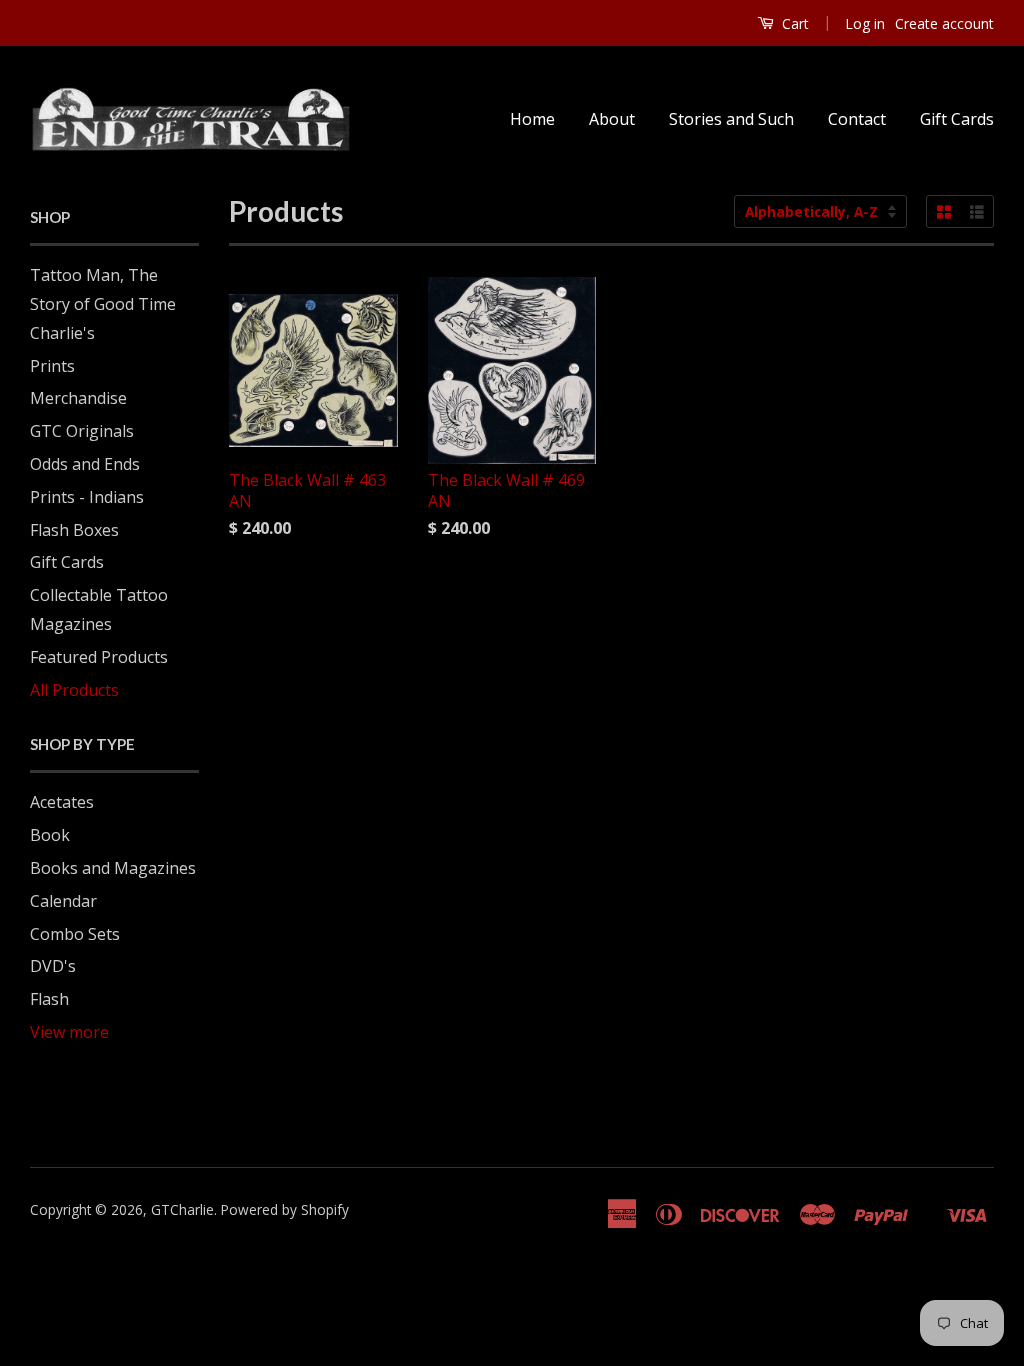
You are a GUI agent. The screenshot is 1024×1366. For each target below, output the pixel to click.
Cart (793, 23)
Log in (865, 23)
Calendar (63, 901)
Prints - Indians (87, 497)
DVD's (53, 966)
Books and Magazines (113, 868)
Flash (49, 999)
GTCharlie (182, 1209)
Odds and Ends (85, 464)
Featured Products (99, 657)
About (612, 119)
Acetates (62, 802)
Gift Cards (957, 119)
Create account (944, 23)
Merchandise (78, 398)
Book (50, 835)
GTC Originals (82, 431)
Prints (52, 366)
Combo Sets (75, 934)
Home (532, 119)
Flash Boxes (74, 530)
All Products (74, 690)
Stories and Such (731, 119)
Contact (857, 119)
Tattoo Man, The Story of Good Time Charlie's (103, 304)
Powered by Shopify (285, 1209)
